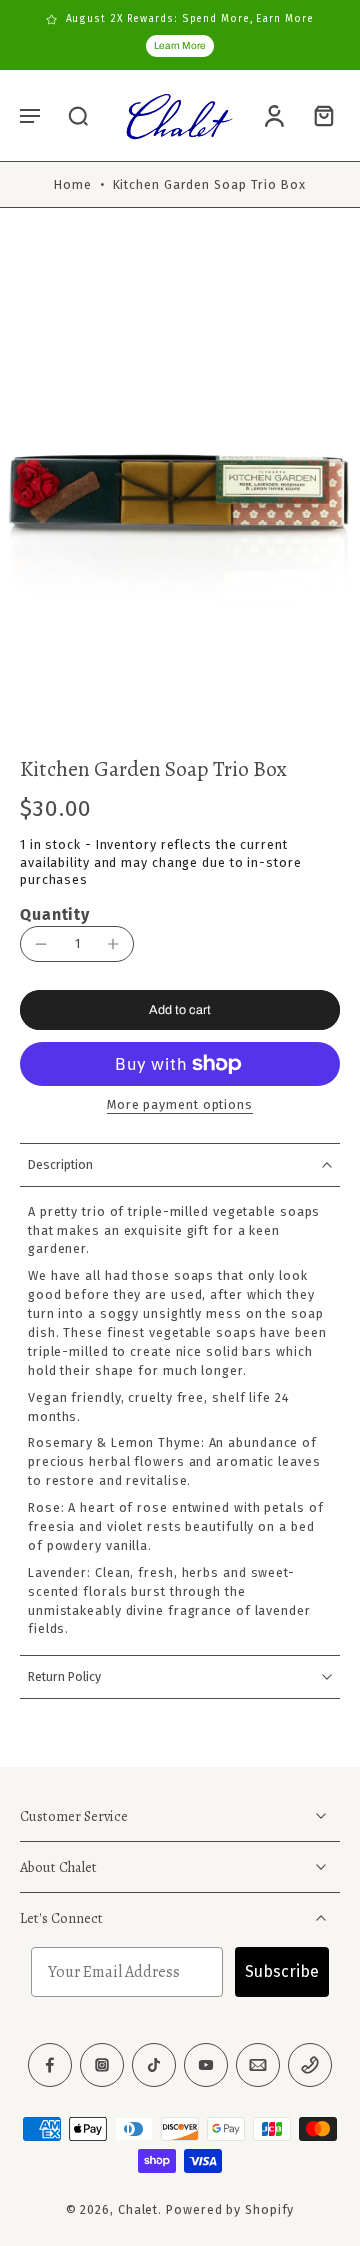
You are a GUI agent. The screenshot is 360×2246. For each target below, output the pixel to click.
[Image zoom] (180, 487)
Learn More (180, 45)
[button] (30, 115)
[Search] (78, 115)
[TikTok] (154, 2065)
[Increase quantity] (113, 944)
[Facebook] (50, 2065)
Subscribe (282, 1971)
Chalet (138, 2209)
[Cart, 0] (318, 115)
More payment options (180, 1105)
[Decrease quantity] (41, 944)
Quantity (55, 914)
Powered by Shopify (230, 2209)
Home (73, 184)
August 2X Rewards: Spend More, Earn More (190, 19)
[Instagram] (102, 2065)
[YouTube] (206, 2065)
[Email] (258, 2065)
